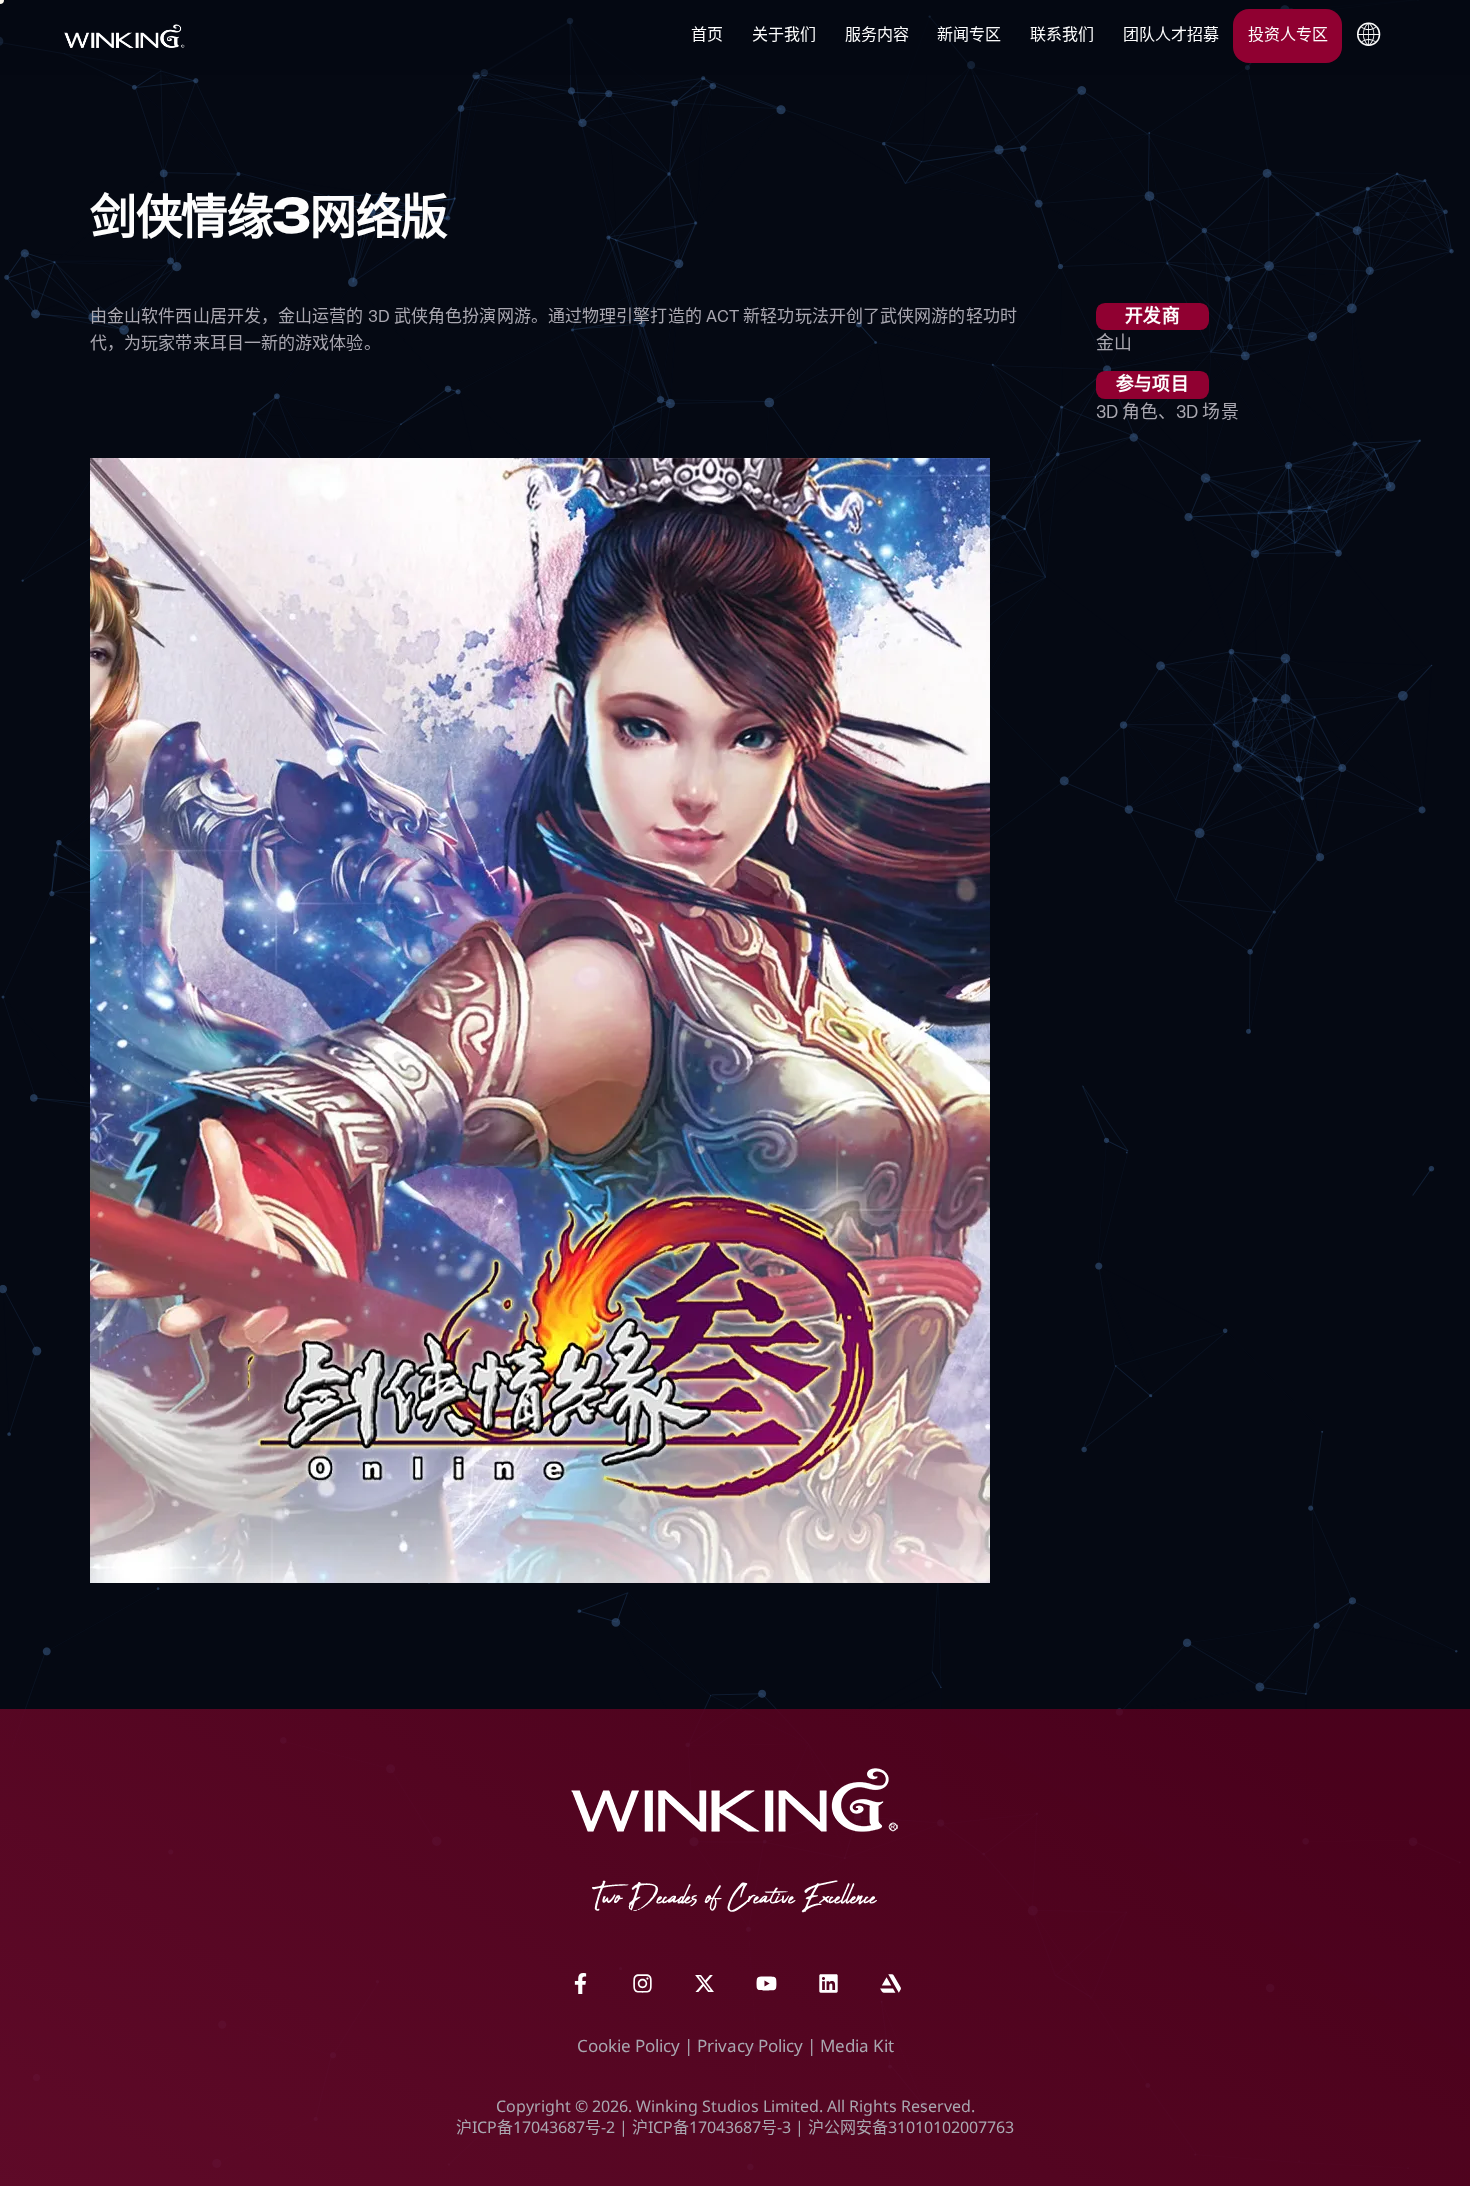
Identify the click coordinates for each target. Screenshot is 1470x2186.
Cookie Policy (628, 2045)
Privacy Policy (750, 2045)
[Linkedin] (828, 1984)
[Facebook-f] (580, 1984)
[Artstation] (890, 1984)
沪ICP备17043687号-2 (535, 2127)
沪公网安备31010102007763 (911, 2127)
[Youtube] (766, 1984)
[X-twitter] (704, 1984)
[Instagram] (642, 1984)
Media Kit (857, 2045)
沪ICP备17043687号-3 (711, 2127)
